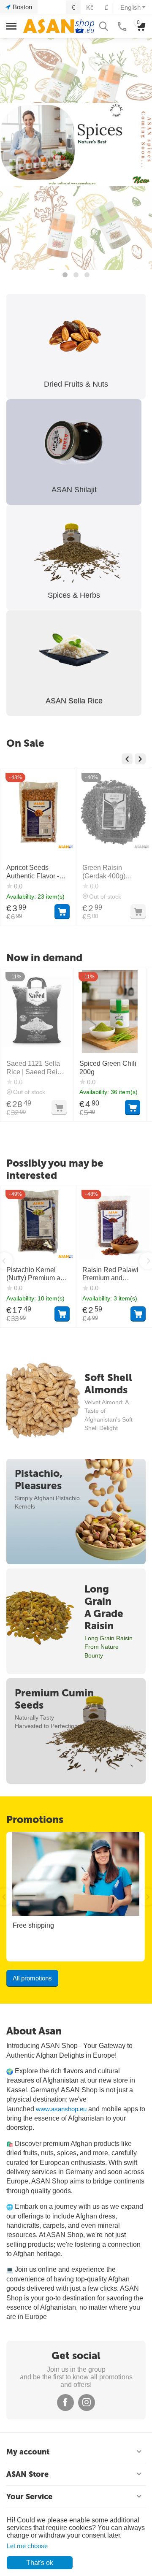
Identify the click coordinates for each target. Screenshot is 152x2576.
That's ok (40, 2563)
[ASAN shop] (59, 26)
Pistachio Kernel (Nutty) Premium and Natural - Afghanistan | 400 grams (38, 1274)
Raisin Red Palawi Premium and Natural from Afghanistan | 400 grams (110, 1274)
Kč (90, 7)
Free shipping (33, 1925)
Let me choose (27, 2546)
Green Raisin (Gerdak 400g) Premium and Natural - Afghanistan (38, 872)
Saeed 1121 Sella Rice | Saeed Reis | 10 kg (35, 1068)
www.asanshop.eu (61, 2109)
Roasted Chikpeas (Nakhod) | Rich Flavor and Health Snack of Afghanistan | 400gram (114, 872)
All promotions (32, 1978)
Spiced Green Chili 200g (108, 1067)
